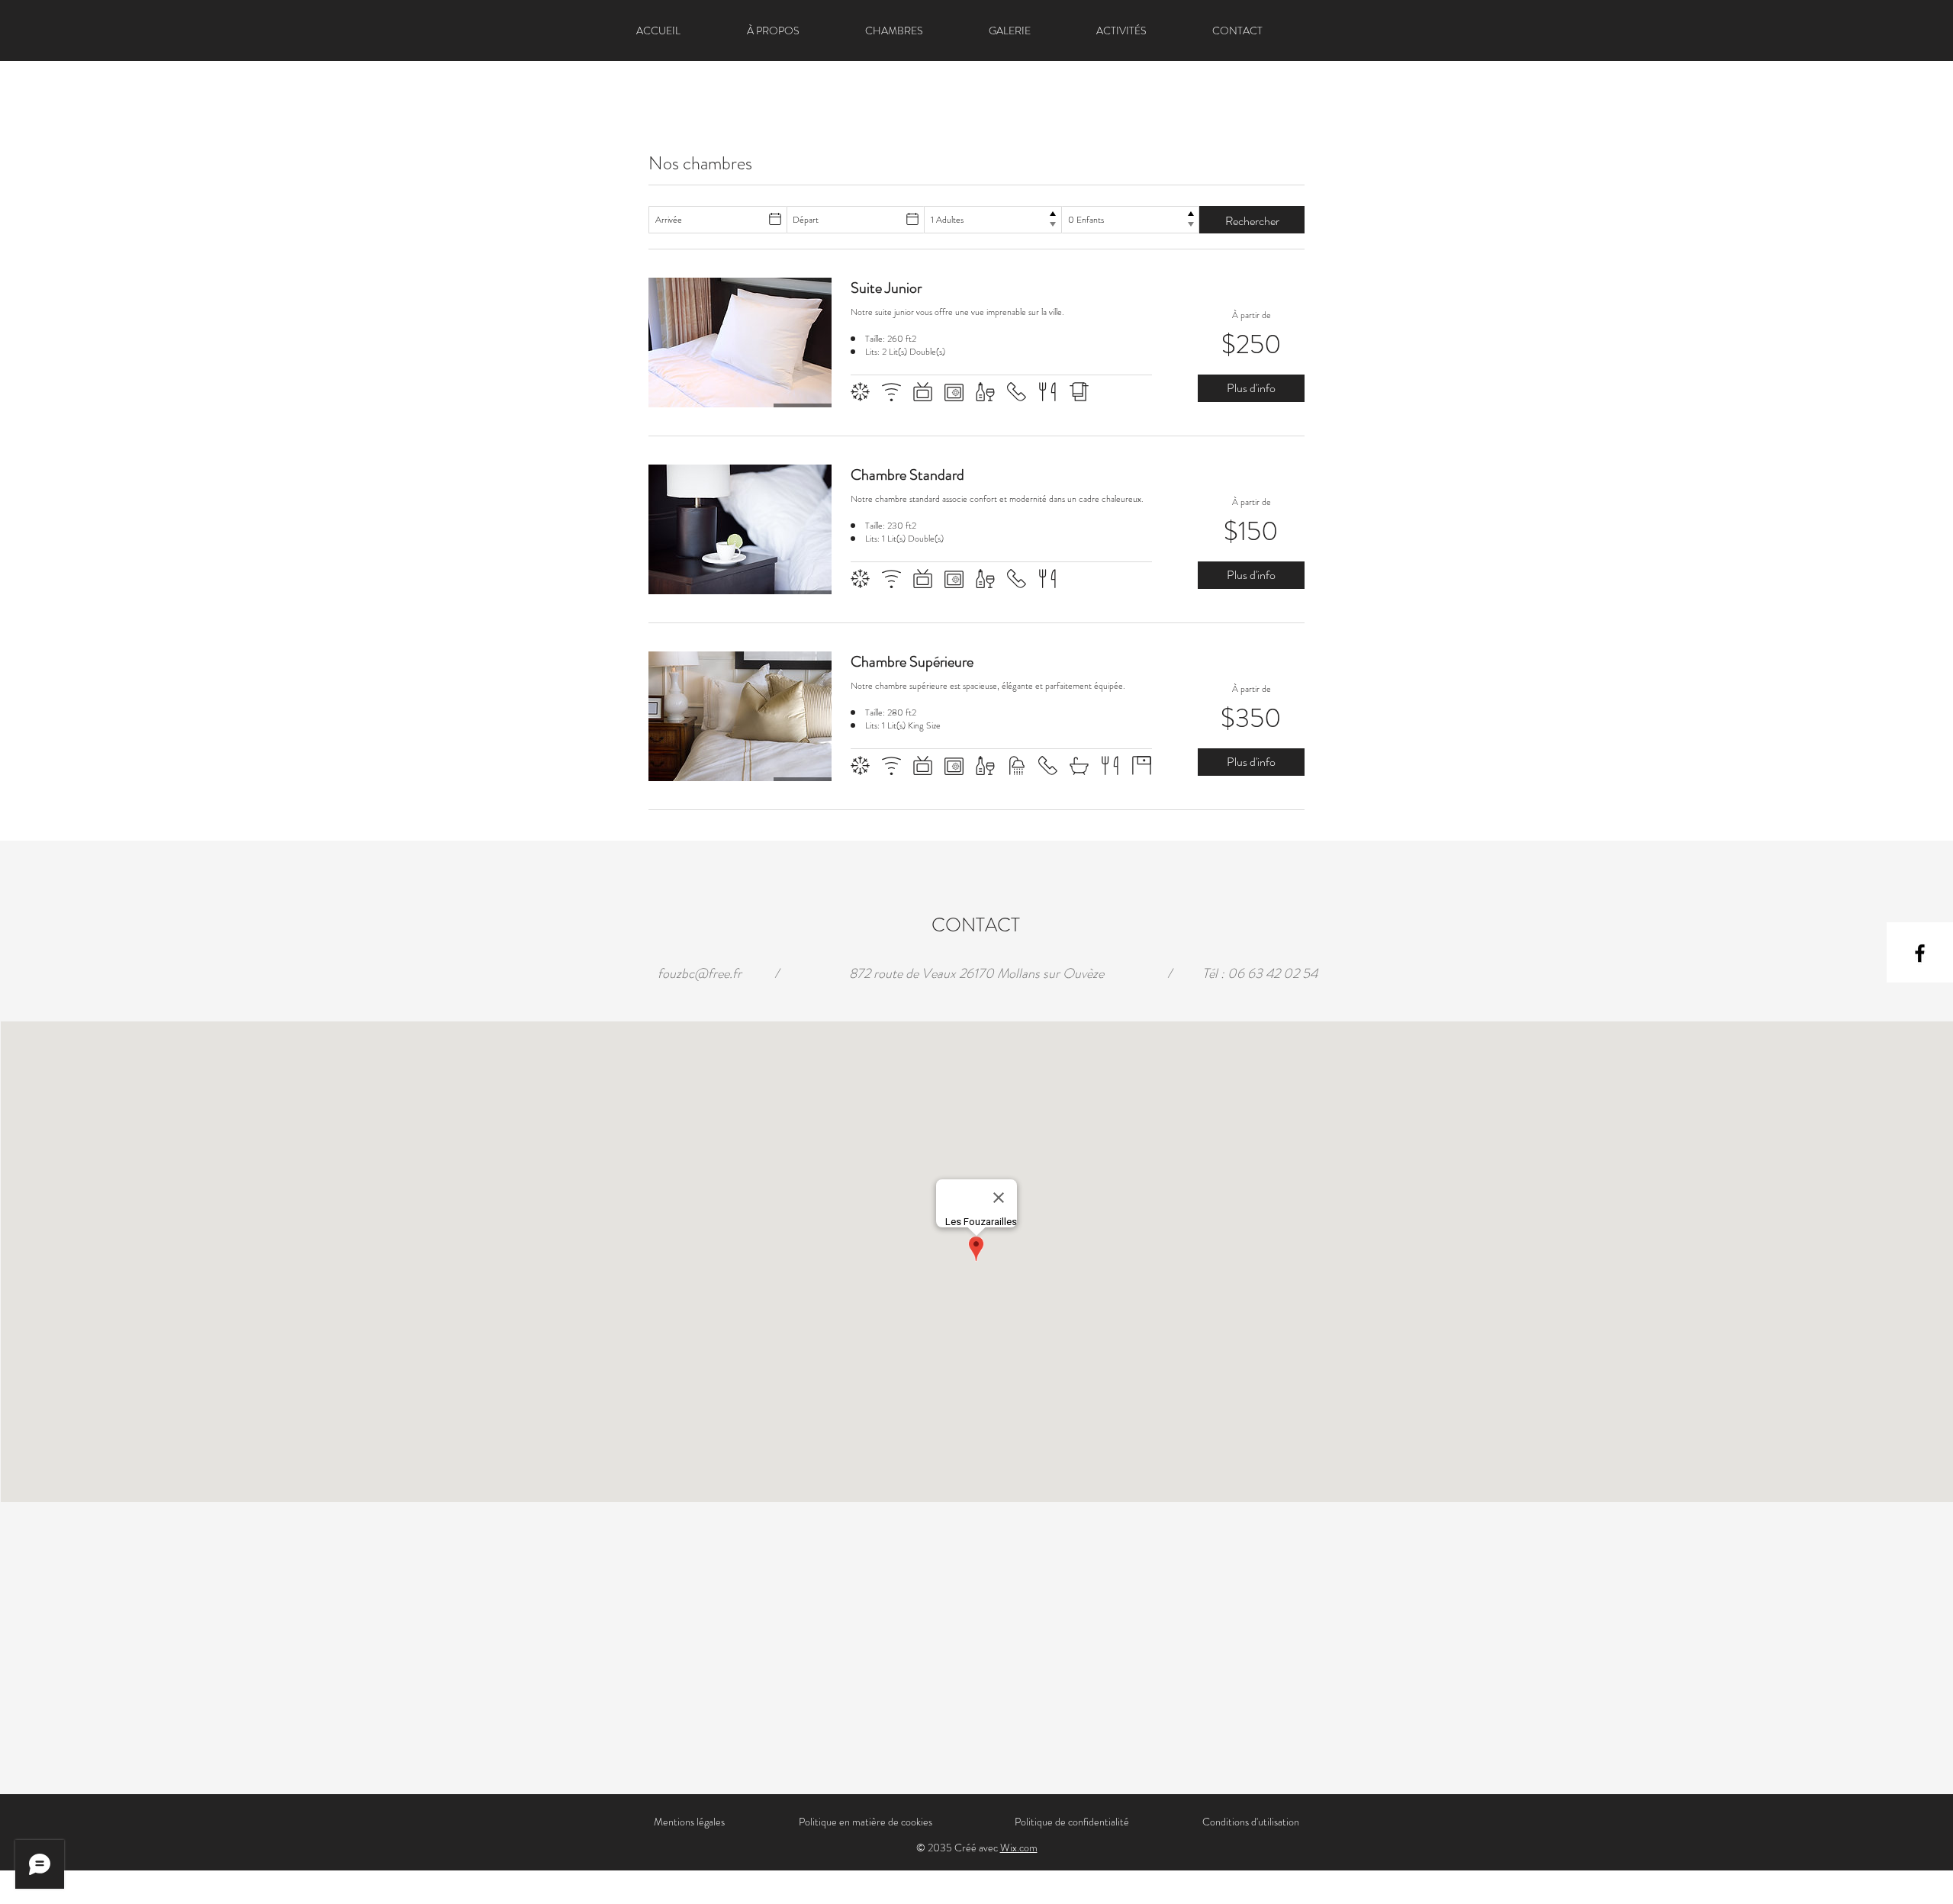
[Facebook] (1920, 953)
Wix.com (1019, 1848)
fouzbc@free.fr (700, 973)
